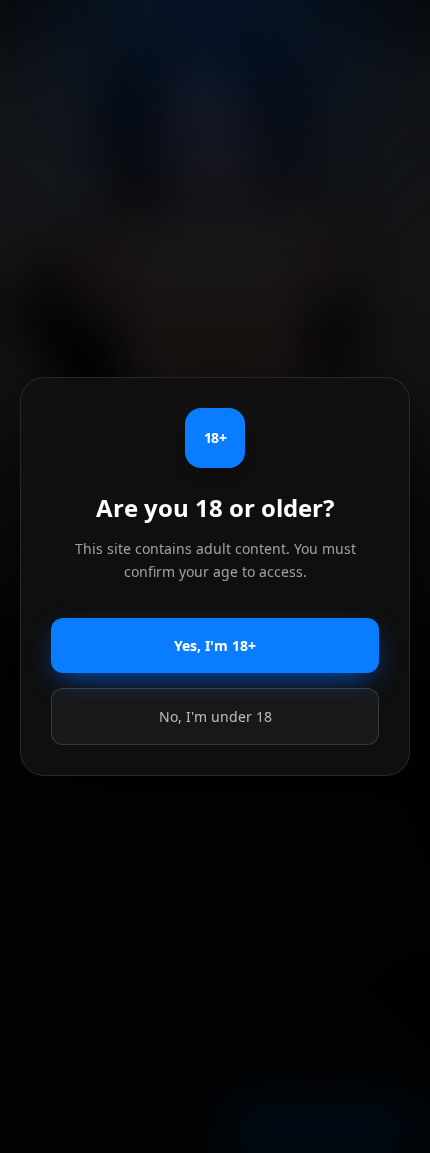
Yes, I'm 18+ (215, 645)
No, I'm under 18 (215, 716)
